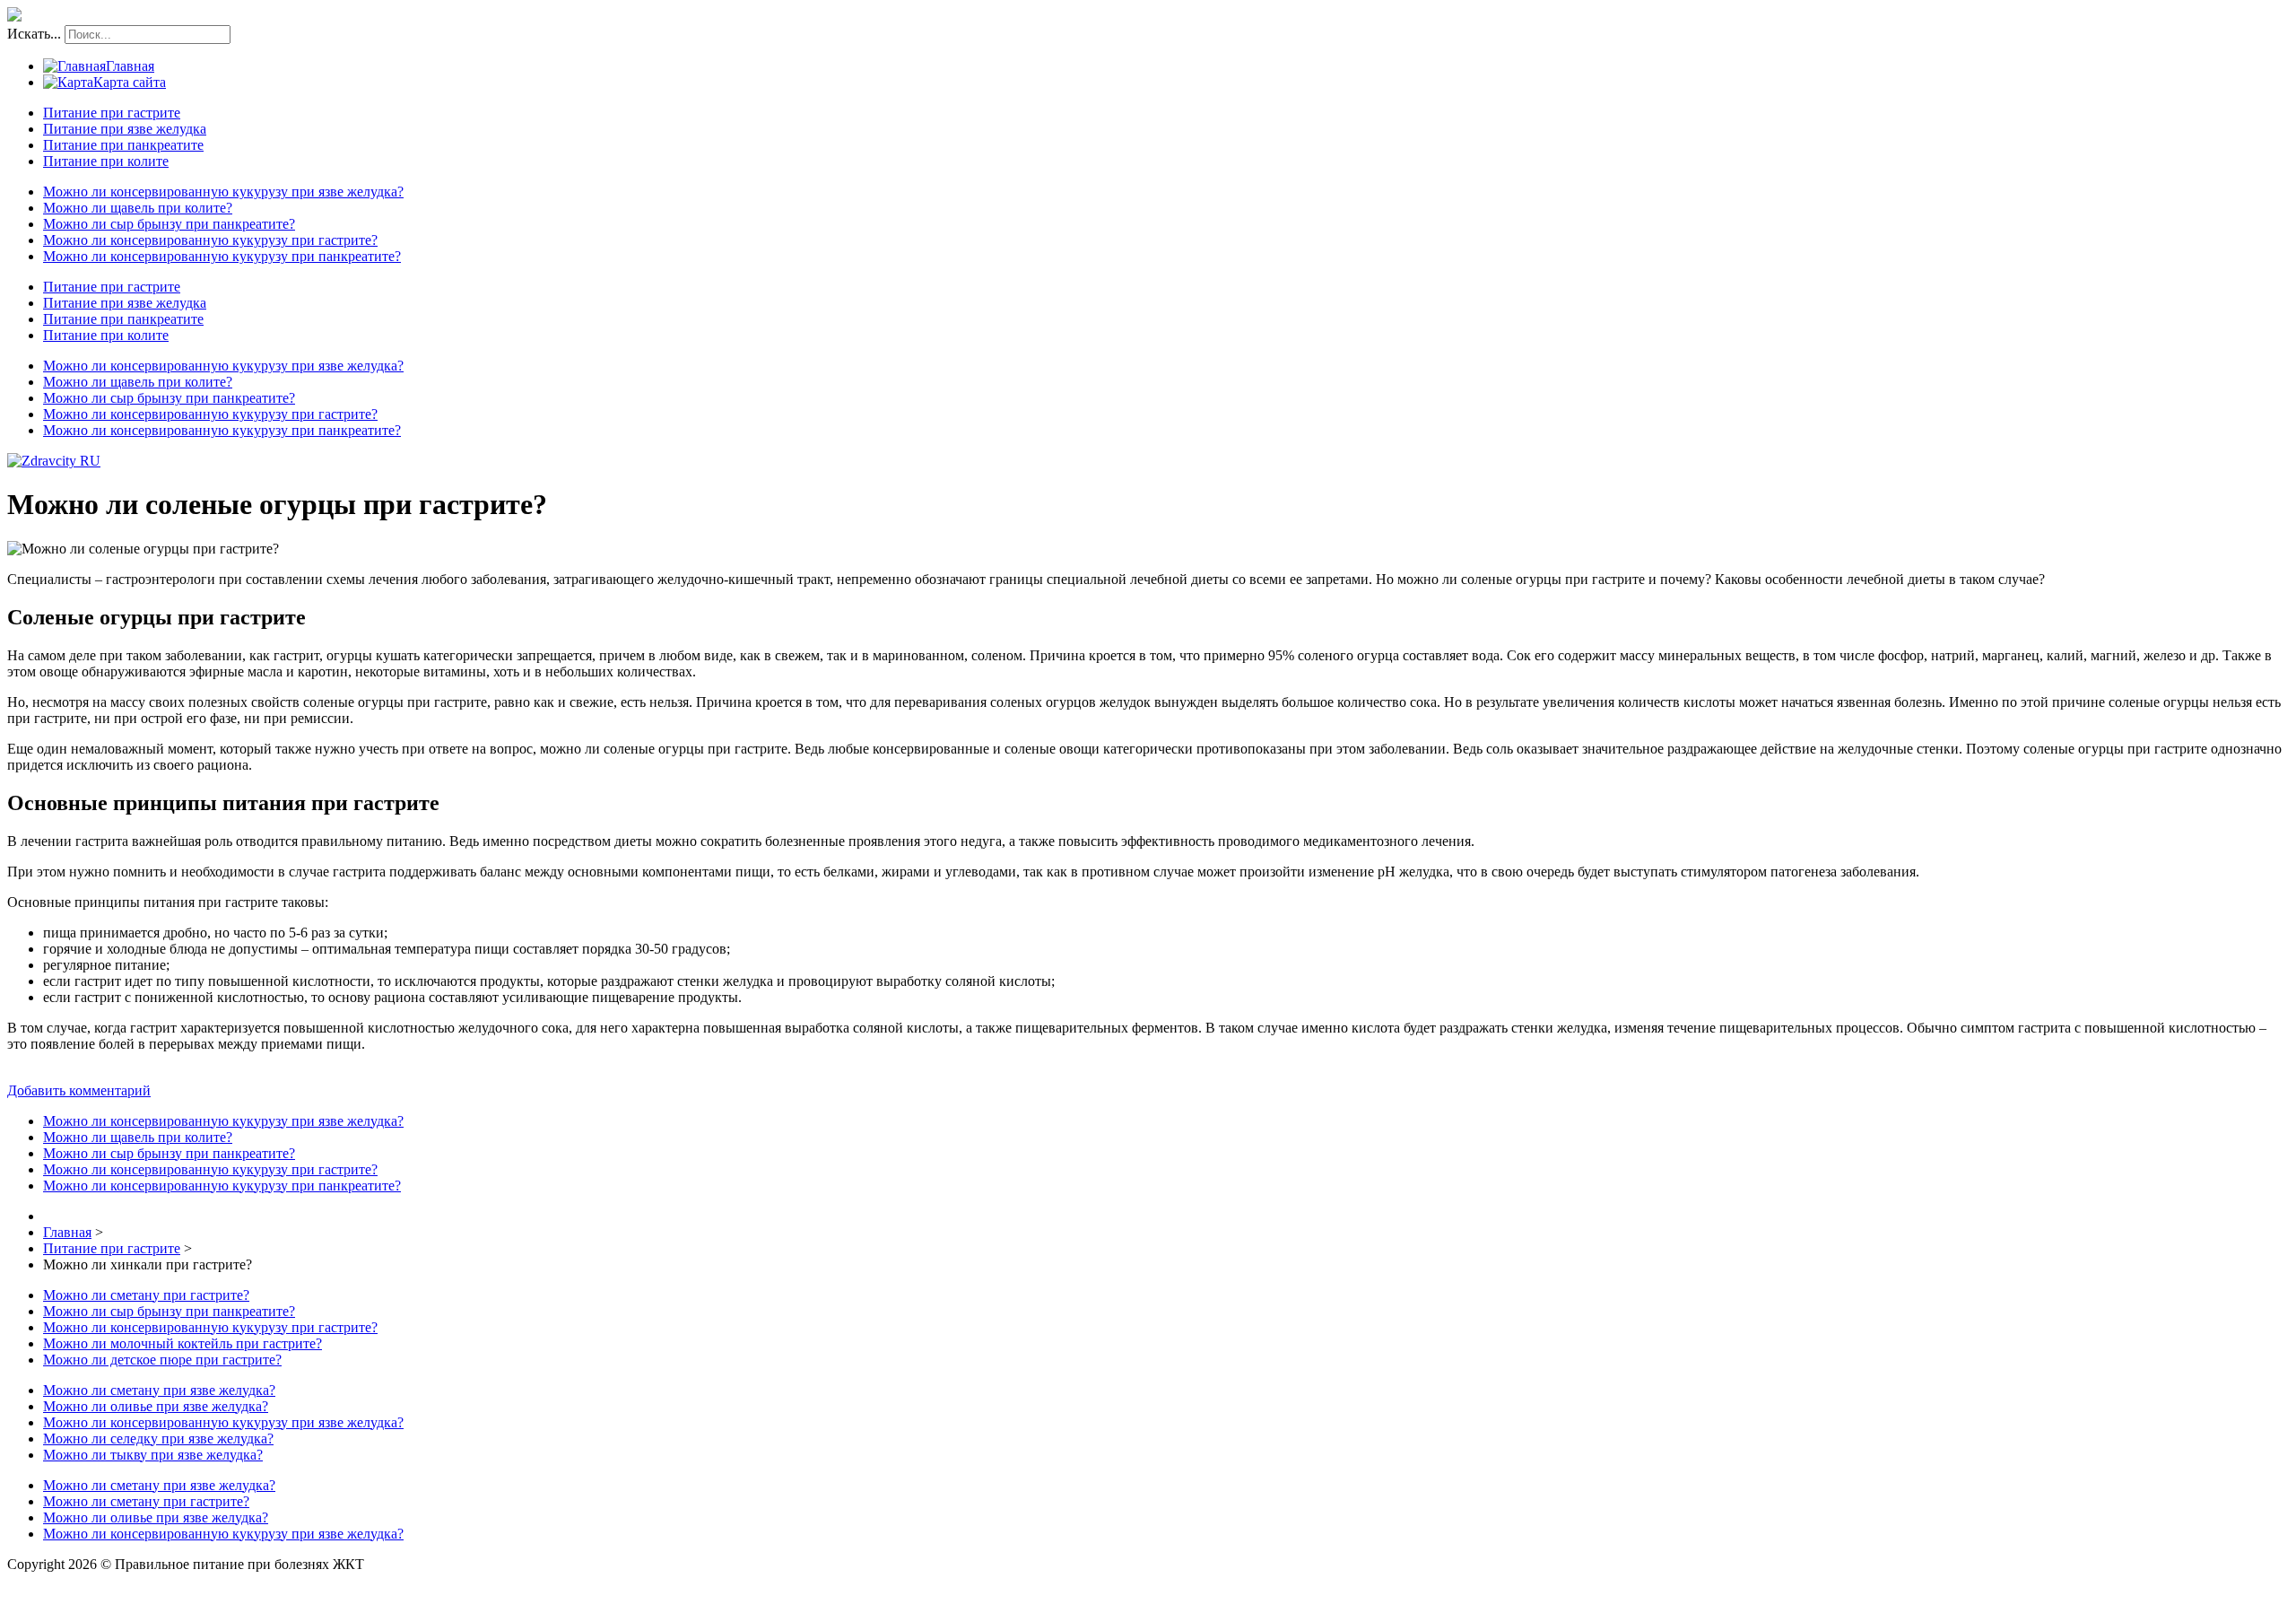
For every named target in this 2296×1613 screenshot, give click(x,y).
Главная (130, 66)
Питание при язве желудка (125, 129)
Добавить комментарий (79, 1090)
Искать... (34, 34)
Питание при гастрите (112, 113)
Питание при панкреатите (123, 145)
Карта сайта (130, 82)
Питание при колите (106, 161)
